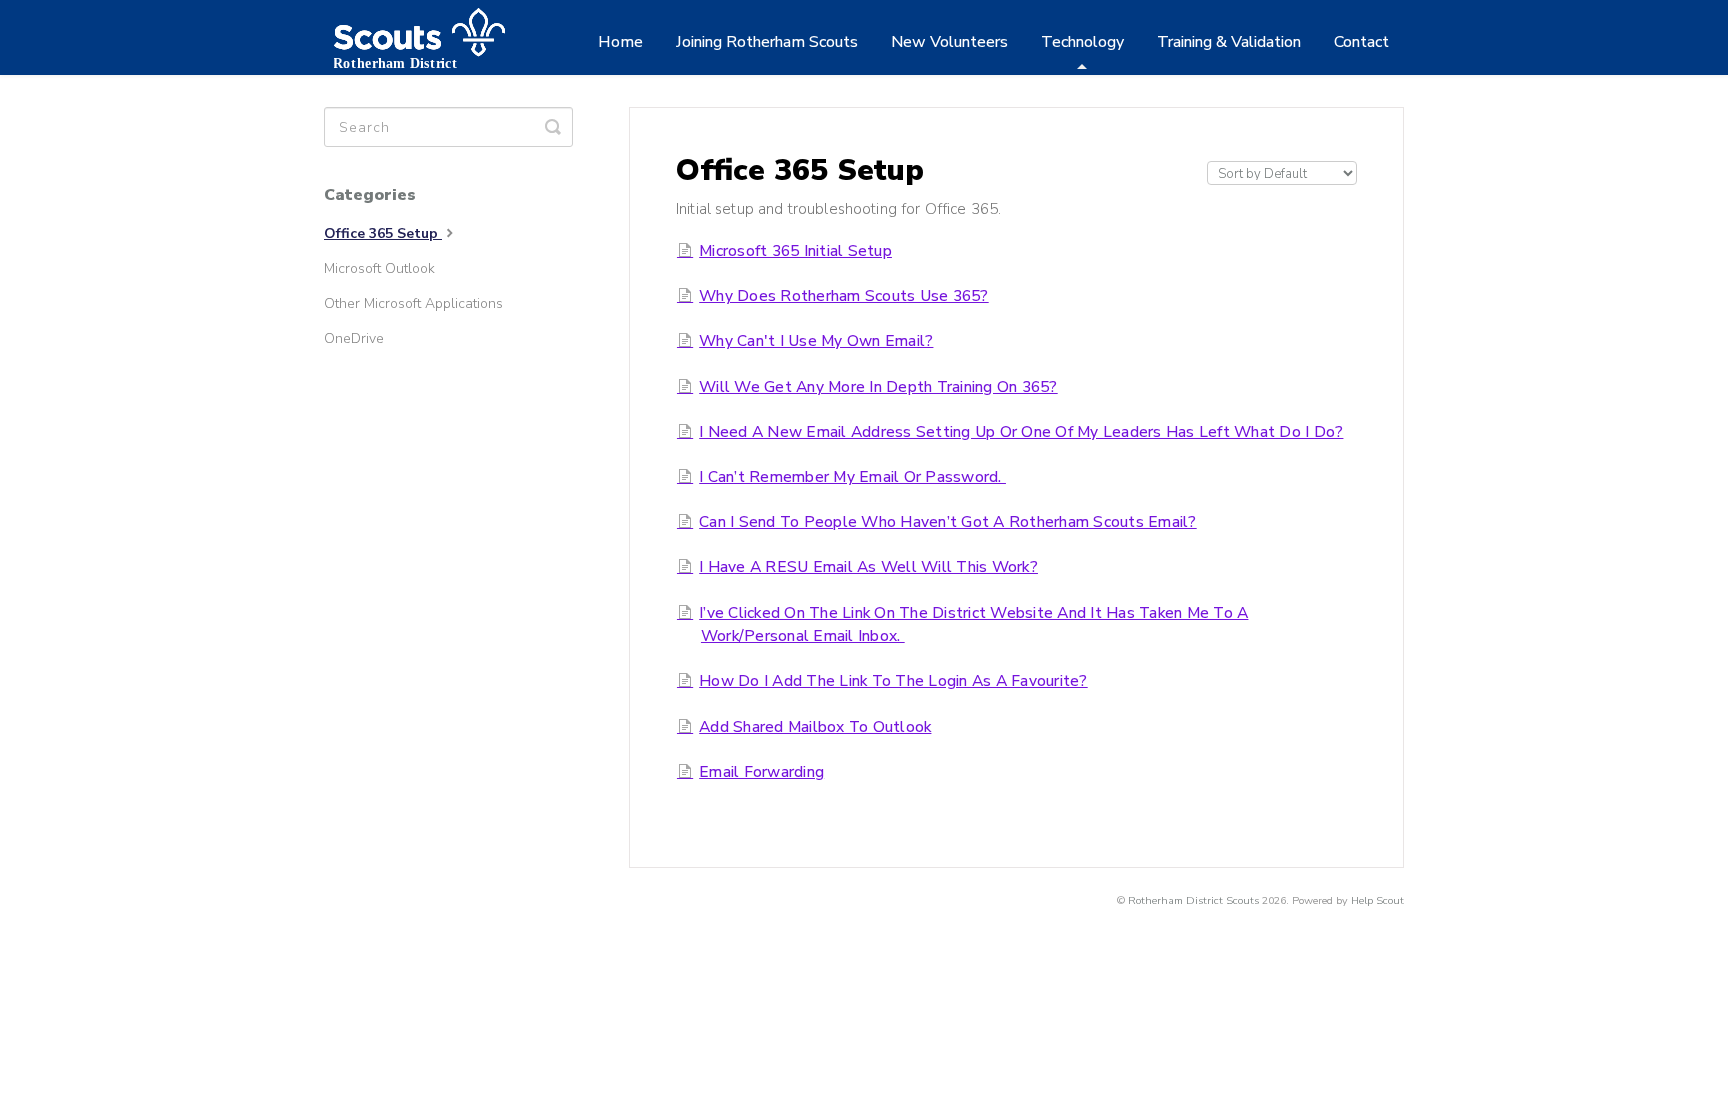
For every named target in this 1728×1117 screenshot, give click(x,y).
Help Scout (1377, 900)
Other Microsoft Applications (413, 303)
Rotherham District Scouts (1193, 900)
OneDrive (354, 338)
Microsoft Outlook (379, 268)
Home (620, 42)
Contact (1361, 42)
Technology (1082, 42)
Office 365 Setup (383, 233)
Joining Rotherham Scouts (767, 42)
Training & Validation (1229, 42)
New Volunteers (949, 42)
